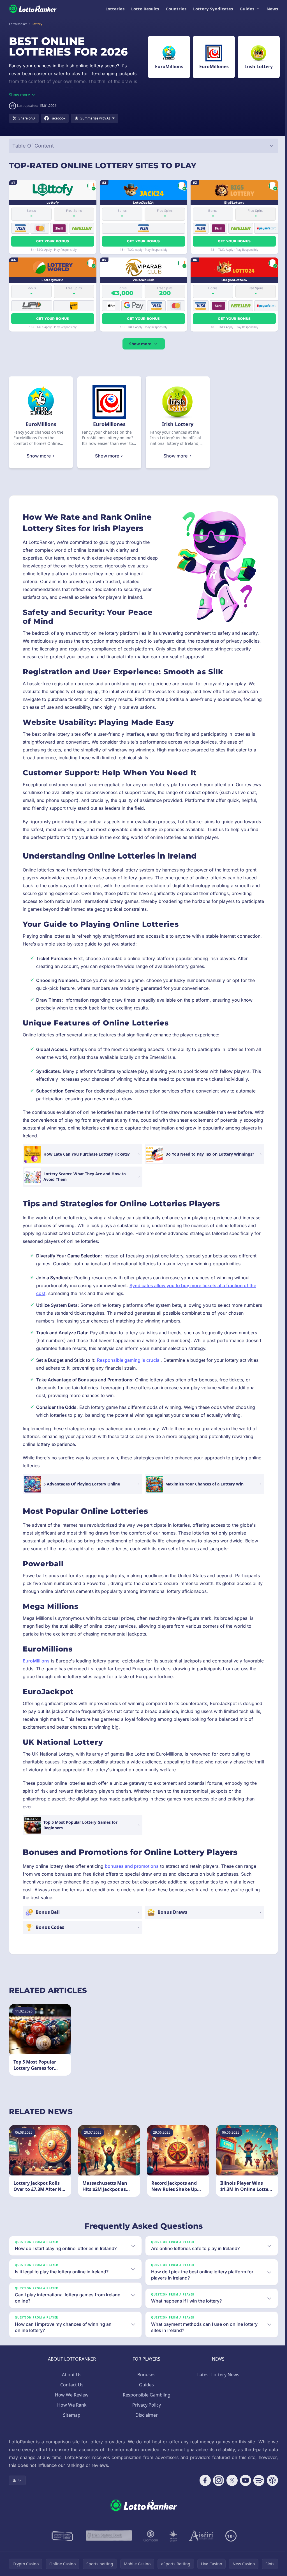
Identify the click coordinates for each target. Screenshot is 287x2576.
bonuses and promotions (132, 1866)
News (272, 9)
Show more (140, 344)
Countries (176, 9)
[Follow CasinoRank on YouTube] (243, 2488)
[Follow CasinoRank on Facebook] (203, 2488)
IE (14, 2488)
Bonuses (145, 2382)
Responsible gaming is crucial (129, 1360)
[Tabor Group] (172, 2544)
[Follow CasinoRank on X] (230, 2488)
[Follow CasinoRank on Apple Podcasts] (270, 2488)
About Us (71, 2382)
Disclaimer (145, 2423)
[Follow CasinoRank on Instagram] (216, 2488)
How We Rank (71, 2413)
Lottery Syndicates (213, 9)
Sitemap (71, 2423)
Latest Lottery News (217, 2382)
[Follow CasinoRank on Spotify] (257, 2488)
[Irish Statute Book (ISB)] (108, 2544)
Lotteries (115, 9)
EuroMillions (36, 1661)
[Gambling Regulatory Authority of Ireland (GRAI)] (62, 2544)
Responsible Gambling (145, 2403)
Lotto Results (145, 9)
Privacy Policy (145, 2413)
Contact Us (71, 2393)
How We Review (71, 2403)
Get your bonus (53, 241)
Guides (247, 9)
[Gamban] (150, 2544)
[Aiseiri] (200, 2544)
